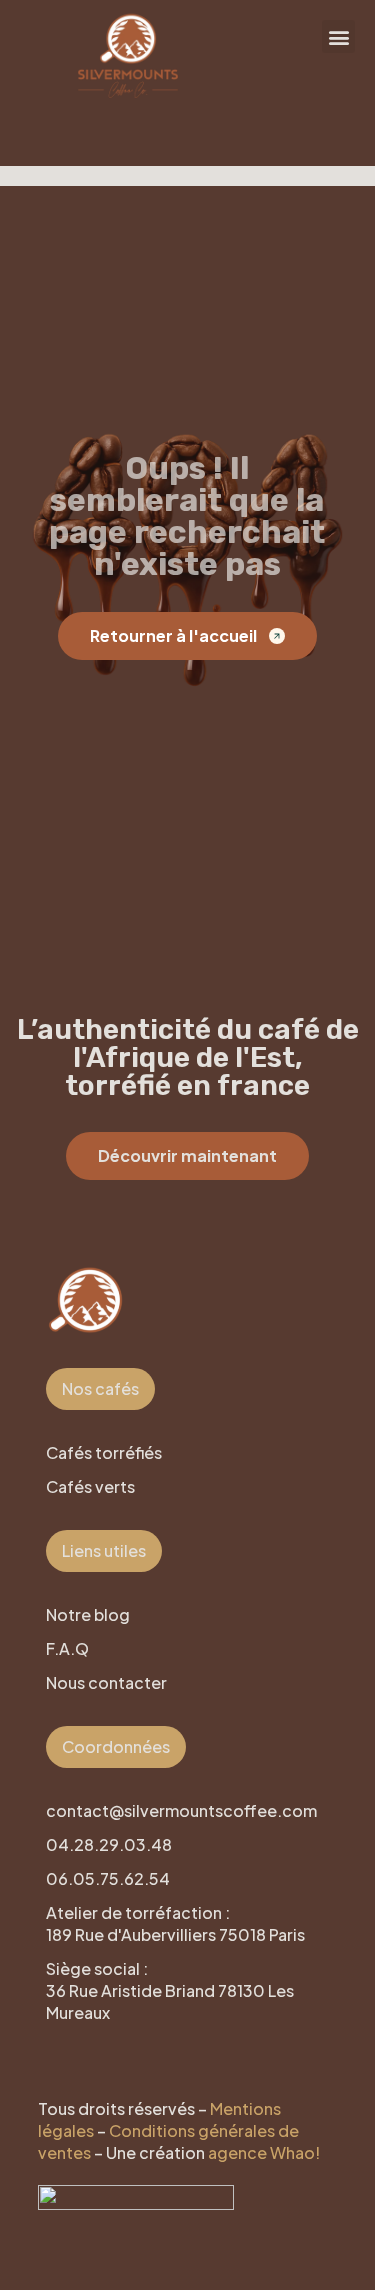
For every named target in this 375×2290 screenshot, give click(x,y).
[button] (338, 36)
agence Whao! (264, 2152)
